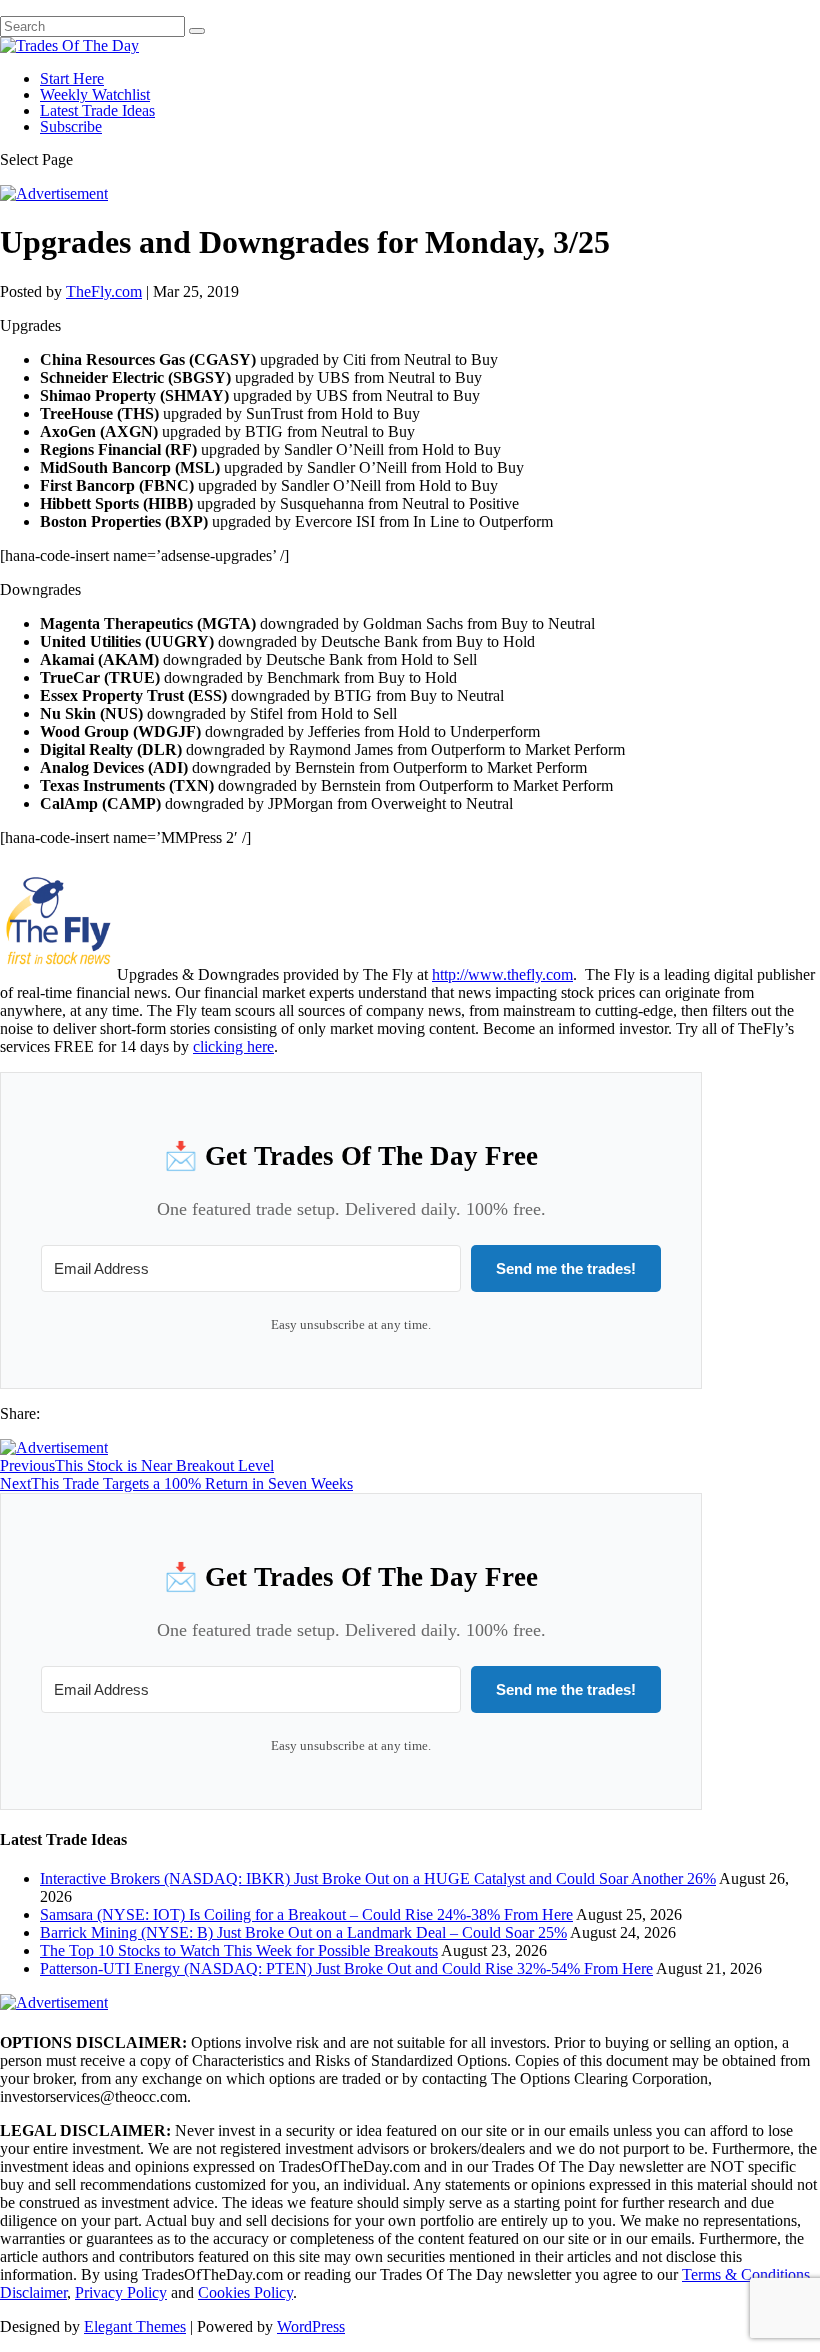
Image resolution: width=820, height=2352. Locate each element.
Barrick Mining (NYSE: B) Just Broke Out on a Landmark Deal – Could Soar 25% (303, 1932)
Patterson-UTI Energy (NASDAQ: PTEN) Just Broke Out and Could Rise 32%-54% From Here (346, 1968)
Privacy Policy (121, 2292)
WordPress (311, 2326)
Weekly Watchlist (95, 94)
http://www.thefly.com (502, 974)
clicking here (233, 1046)
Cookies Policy (245, 2292)
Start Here (72, 78)
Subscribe (71, 126)
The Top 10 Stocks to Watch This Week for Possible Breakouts (239, 1950)
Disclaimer (33, 2292)
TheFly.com (104, 291)
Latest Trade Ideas (97, 110)
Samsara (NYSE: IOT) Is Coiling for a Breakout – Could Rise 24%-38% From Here (306, 1914)
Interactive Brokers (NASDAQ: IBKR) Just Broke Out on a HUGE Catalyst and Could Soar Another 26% (378, 1878)
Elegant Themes (135, 2326)
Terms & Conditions (746, 2274)
